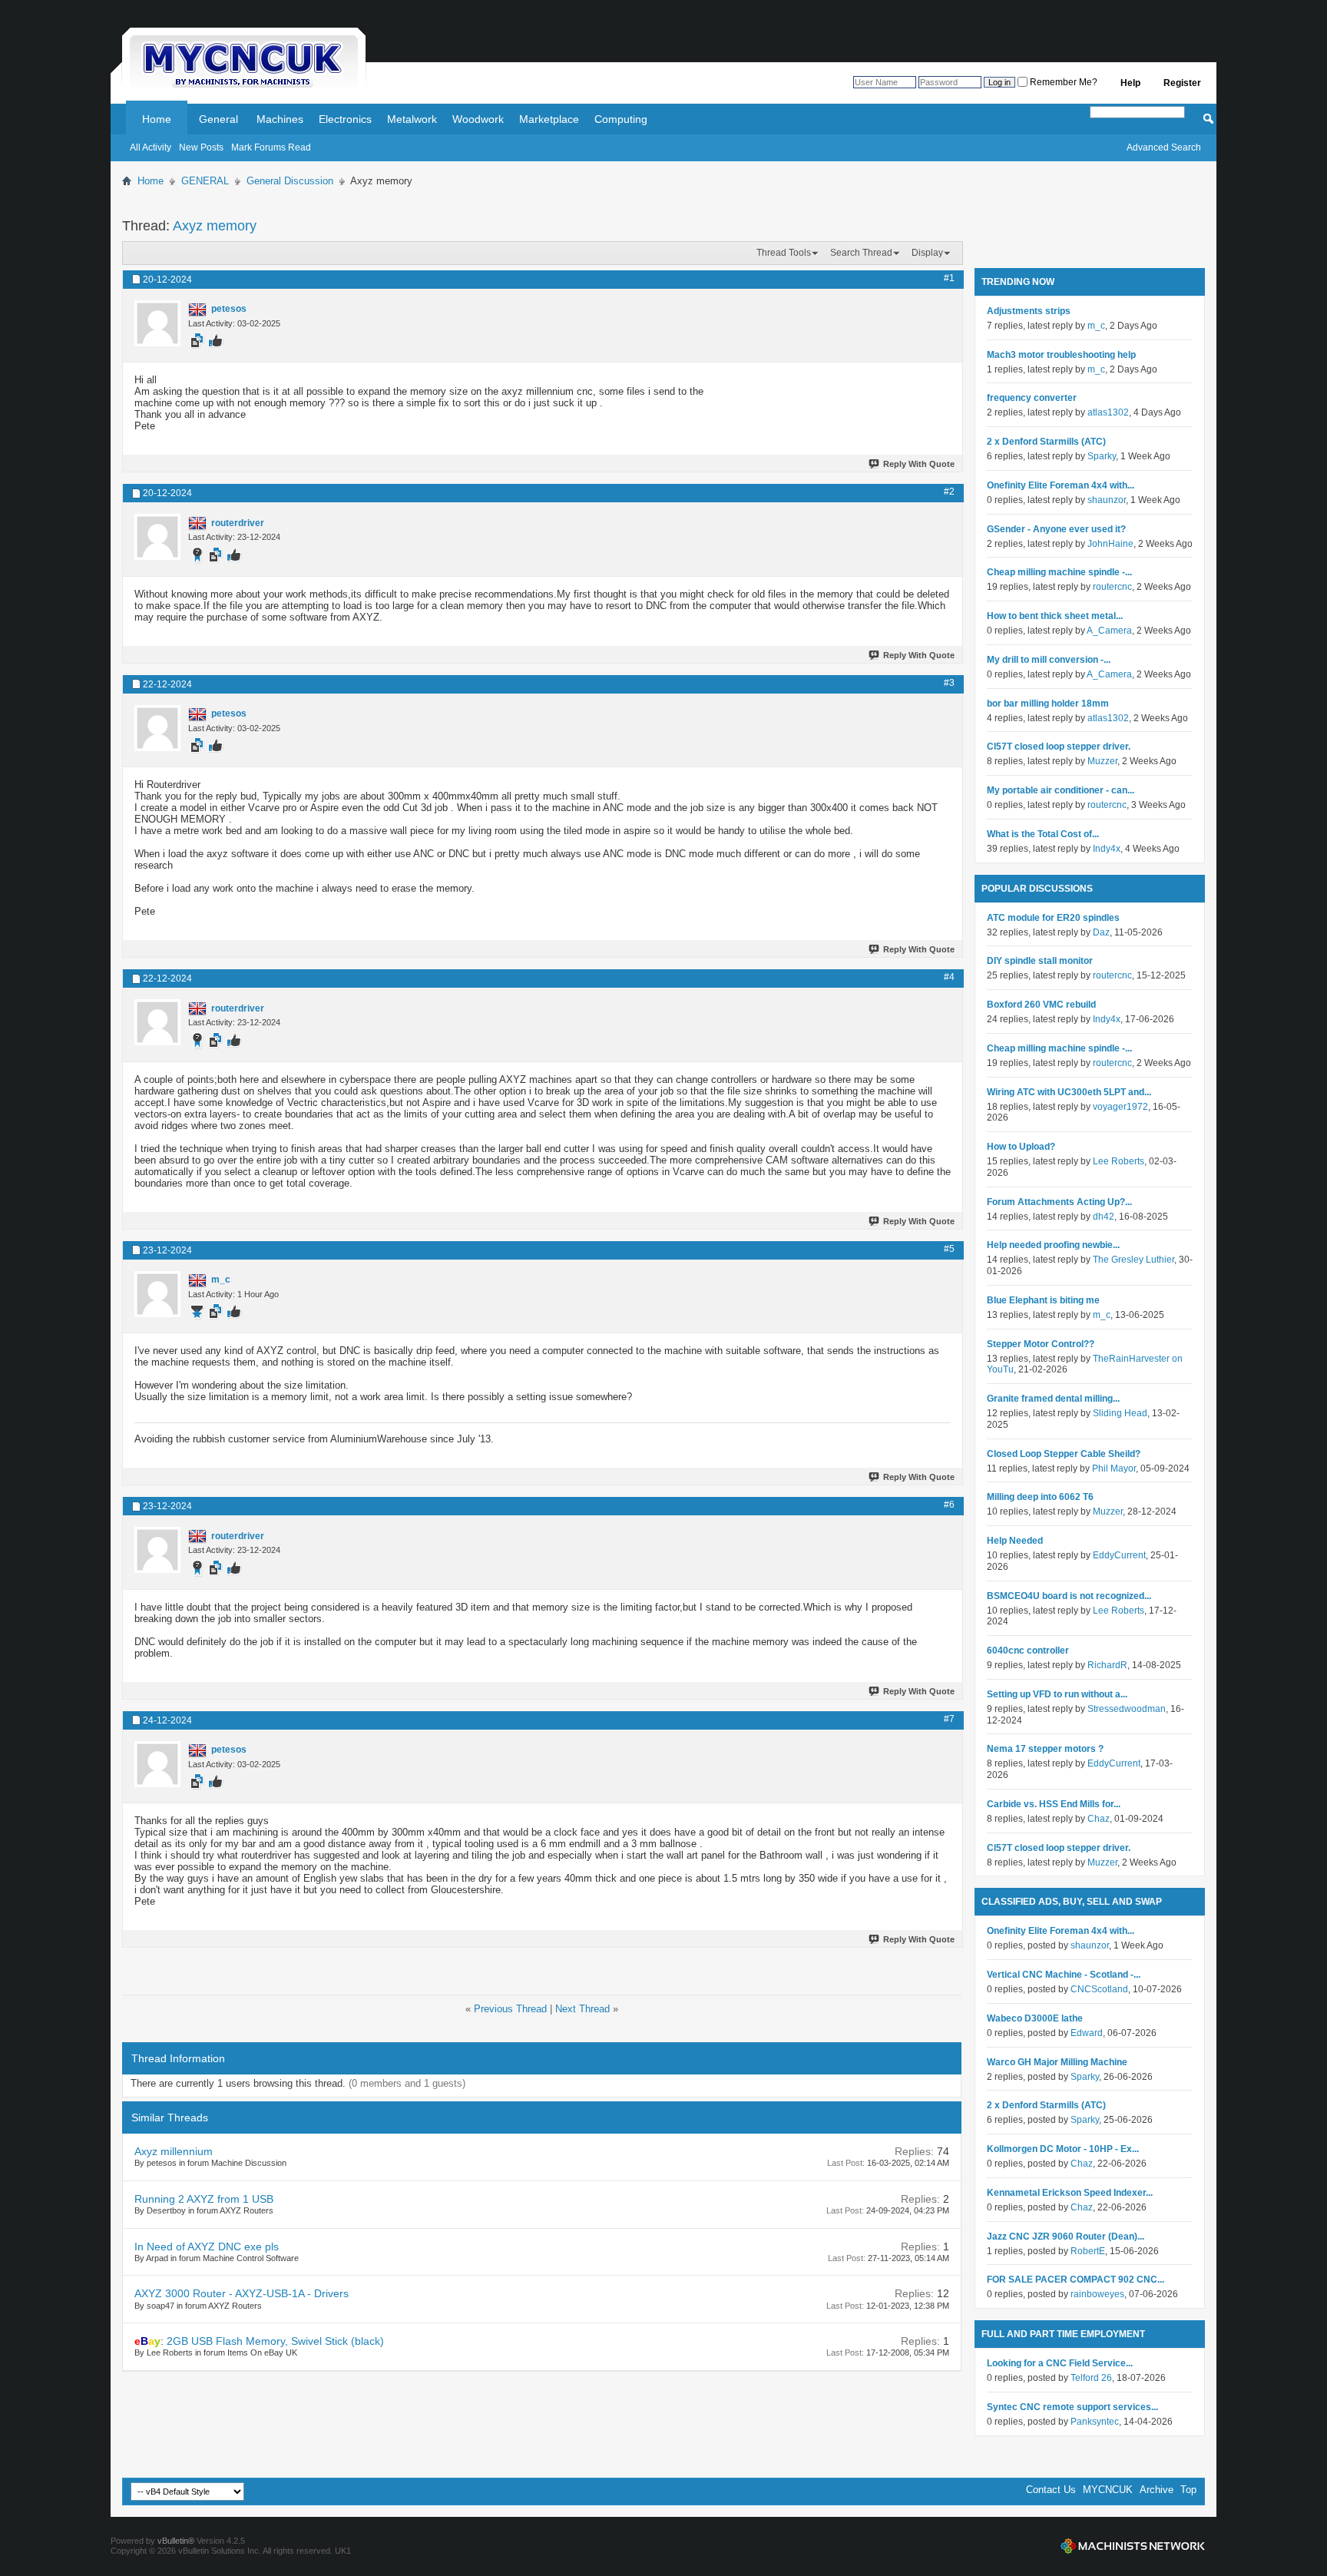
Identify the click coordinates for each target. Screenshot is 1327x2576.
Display (927, 253)
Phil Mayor (1114, 1468)
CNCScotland (1099, 1989)
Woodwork (478, 119)
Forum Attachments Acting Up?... (1059, 1202)
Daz (1101, 932)
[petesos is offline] (157, 323)
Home (157, 119)
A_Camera (1109, 631)
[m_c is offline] (157, 1294)
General (218, 119)
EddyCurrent (1119, 1555)
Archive (1157, 2490)
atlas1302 (1108, 412)
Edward (1087, 2033)
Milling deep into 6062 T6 (1040, 1497)
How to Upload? (1021, 1147)
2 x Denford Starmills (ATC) (1046, 442)
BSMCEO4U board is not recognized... (1069, 1596)
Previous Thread (510, 2009)
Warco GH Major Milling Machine (1057, 2062)
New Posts (201, 147)
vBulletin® (176, 2541)
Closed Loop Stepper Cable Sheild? (1064, 1454)
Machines (280, 119)
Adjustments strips (1029, 311)
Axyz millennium (174, 2151)
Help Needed (1015, 1541)
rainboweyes (1097, 2294)
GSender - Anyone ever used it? (1056, 529)
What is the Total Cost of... (1043, 834)
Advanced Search (1164, 147)
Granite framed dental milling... (1053, 1399)
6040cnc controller (1028, 1651)
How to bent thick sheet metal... (1055, 616)
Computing (621, 119)
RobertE (1088, 2251)
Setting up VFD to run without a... (1057, 1694)
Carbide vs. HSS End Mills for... (1054, 1804)
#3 (949, 683)
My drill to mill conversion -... (1049, 660)
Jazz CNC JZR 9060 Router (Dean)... (1066, 2237)
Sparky (1102, 456)
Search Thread (861, 253)
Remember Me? (1062, 82)
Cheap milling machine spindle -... (1059, 572)
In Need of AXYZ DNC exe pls (207, 2247)
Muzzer (1102, 761)
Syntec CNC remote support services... (1072, 2407)
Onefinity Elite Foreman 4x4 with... (1061, 485)
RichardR (1107, 1665)
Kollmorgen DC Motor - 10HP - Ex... (1063, 2149)
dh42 (1104, 1217)
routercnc (1112, 587)
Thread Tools (784, 253)
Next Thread (582, 2009)
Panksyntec (1095, 2422)
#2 (949, 492)
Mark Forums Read (271, 147)
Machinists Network (1133, 2546)
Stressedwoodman (1127, 1709)
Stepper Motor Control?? (1041, 1344)
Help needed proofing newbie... (1053, 1245)
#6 (949, 1505)
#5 (949, 1249)
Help (1130, 83)
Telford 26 (1091, 2378)
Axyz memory (215, 226)
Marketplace (549, 119)
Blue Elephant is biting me (1043, 1300)
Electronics (345, 119)
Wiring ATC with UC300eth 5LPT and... (1069, 1092)
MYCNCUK (1108, 2490)
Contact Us (1051, 2490)
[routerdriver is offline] (157, 537)
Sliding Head (1120, 1413)
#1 (949, 278)
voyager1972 (1120, 1107)
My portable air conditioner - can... (1061, 790)
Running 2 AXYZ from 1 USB (204, 2199)
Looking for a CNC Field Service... (1060, 2363)
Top (1188, 2490)
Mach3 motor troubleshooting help (1061, 355)
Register (1182, 83)
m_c (1096, 326)
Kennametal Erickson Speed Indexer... (1070, 2193)
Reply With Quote (919, 464)
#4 (949, 977)
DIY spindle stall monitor (1040, 961)
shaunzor (1107, 500)
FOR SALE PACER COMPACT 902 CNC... (1075, 2280)
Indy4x (1107, 849)
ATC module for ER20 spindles (1053, 918)
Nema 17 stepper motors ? (1045, 1749)
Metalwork (412, 119)
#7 (949, 1719)
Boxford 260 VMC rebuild (1041, 1005)
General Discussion (290, 181)
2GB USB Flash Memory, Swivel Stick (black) (275, 2341)
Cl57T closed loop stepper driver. (1059, 747)
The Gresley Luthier (1133, 1260)
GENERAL (205, 181)
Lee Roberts (1119, 1161)
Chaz (1099, 1819)
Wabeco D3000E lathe (1035, 2018)
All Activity (151, 147)
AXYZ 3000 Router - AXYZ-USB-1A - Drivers (242, 2293)
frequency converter (1032, 398)
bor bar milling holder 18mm (1048, 704)
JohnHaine (1110, 544)
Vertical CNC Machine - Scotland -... (1064, 1975)
